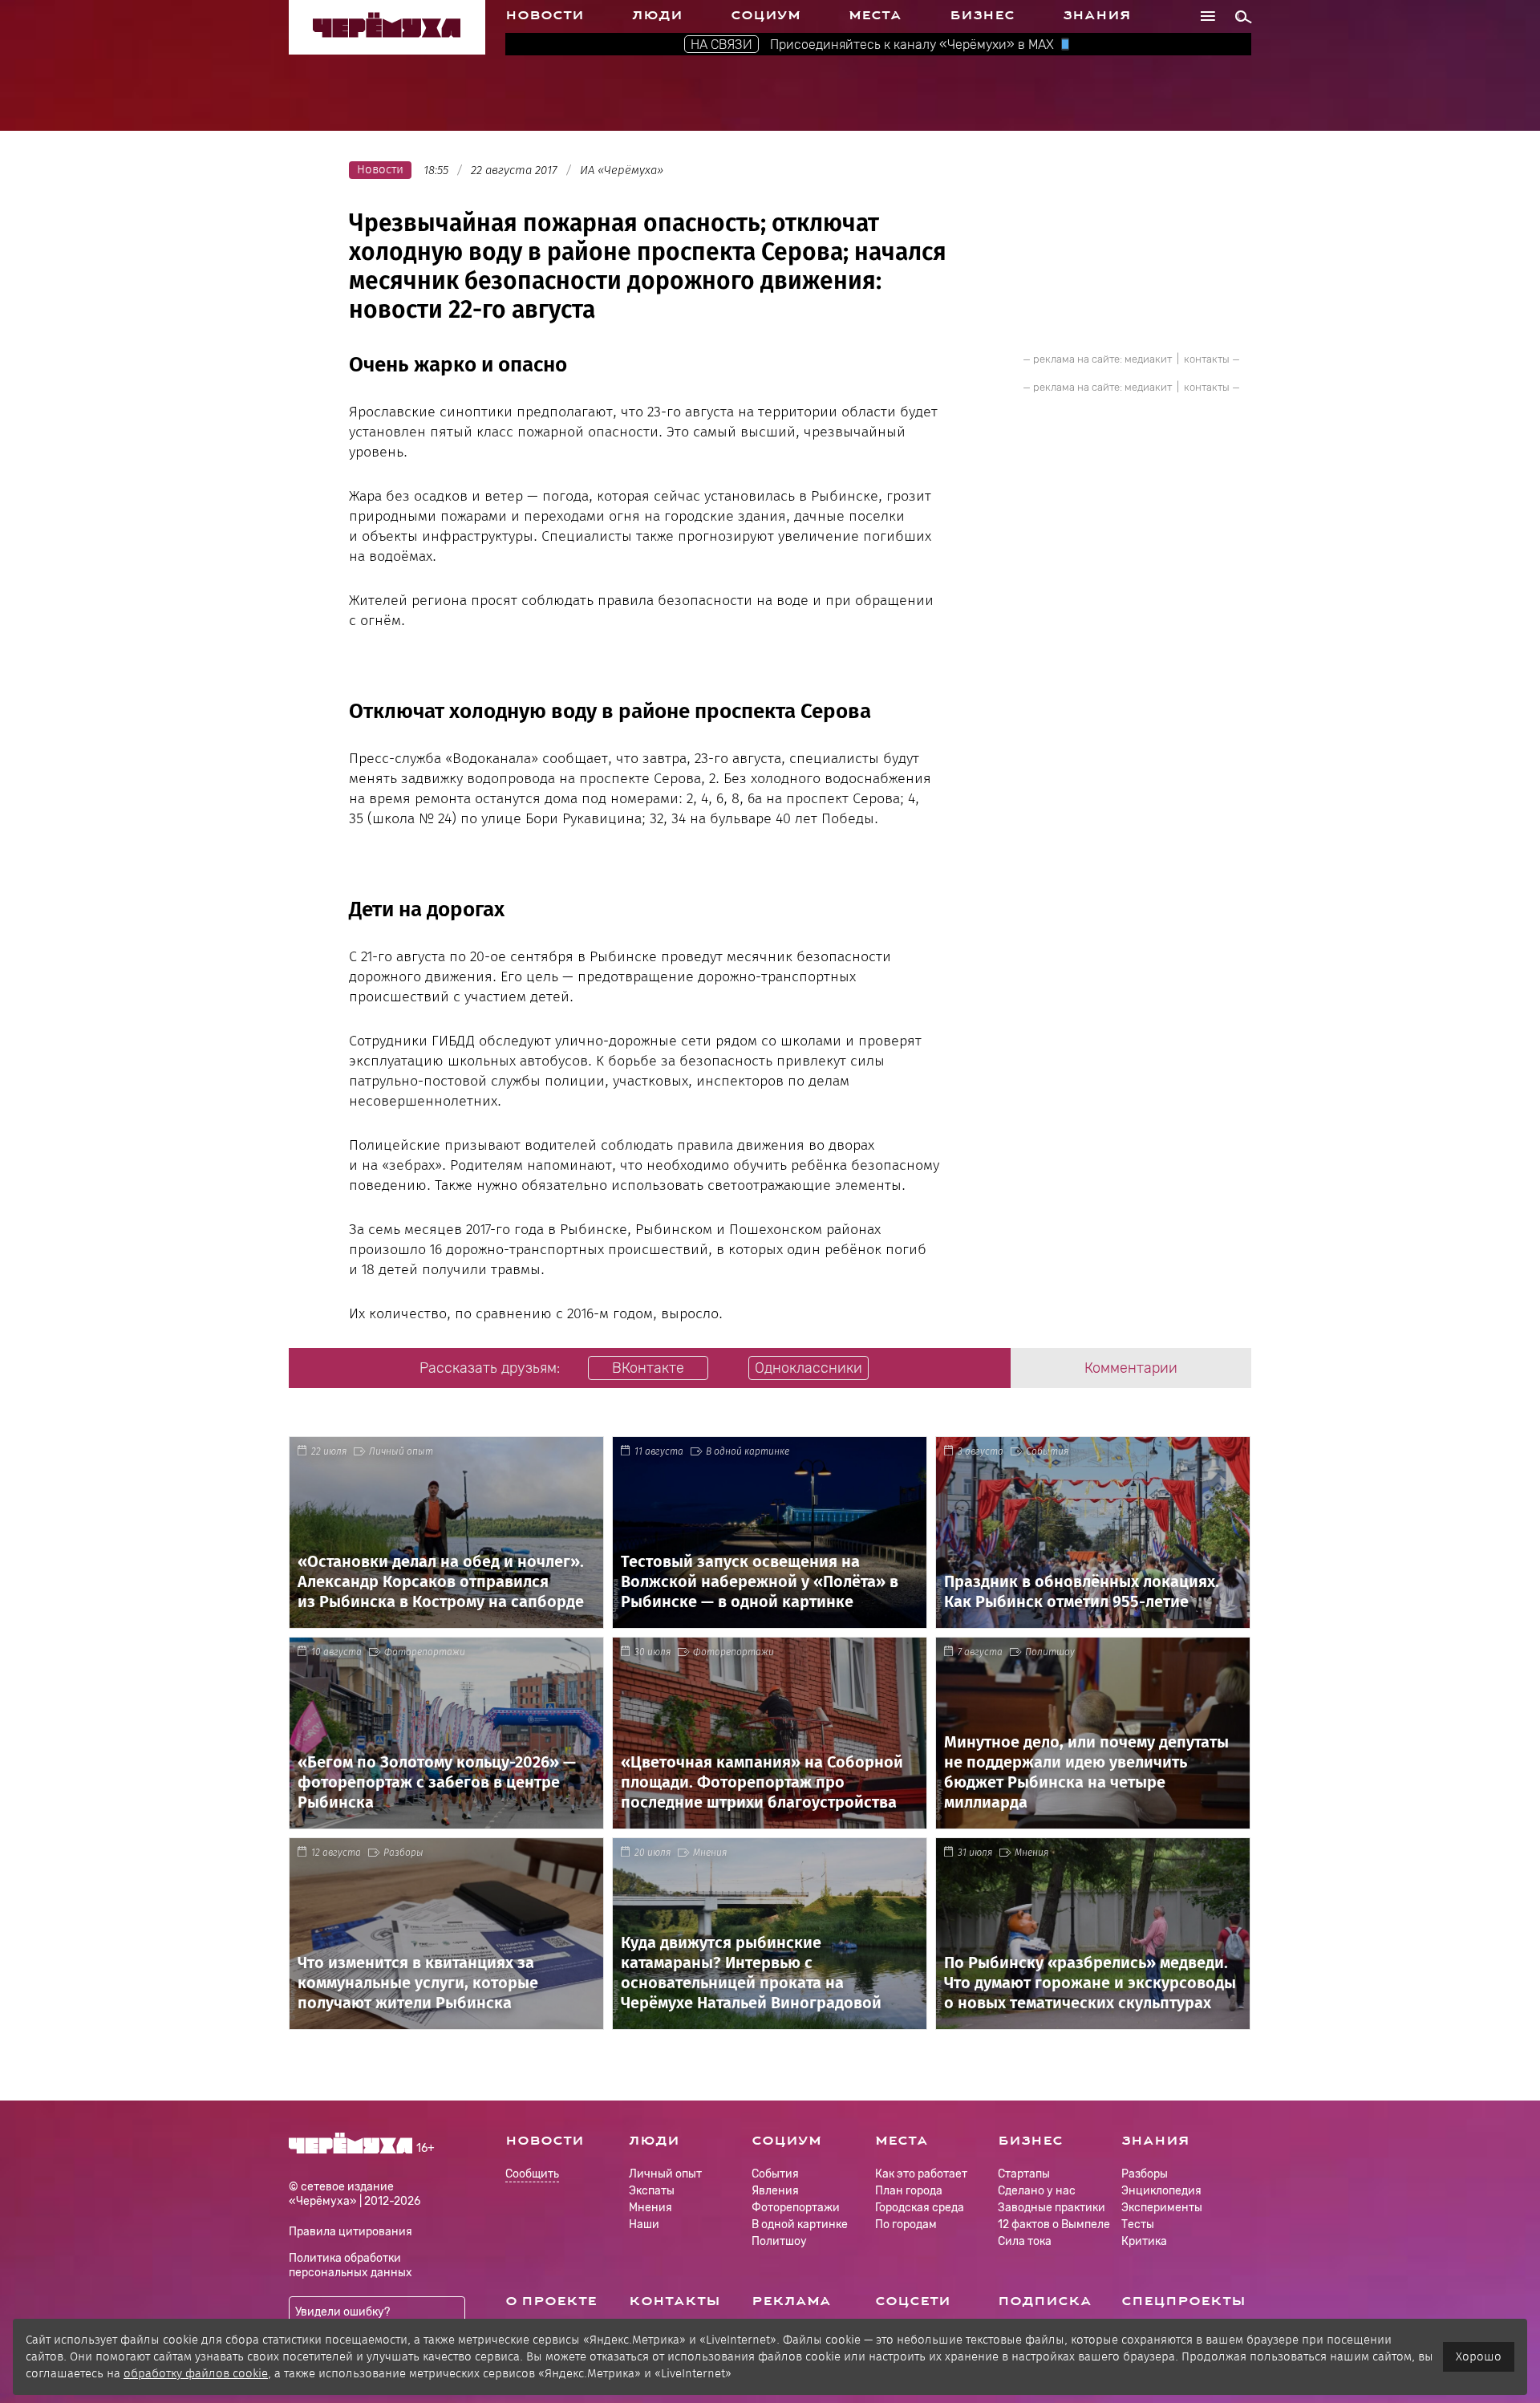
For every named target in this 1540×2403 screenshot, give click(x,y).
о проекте (551, 2301)
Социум (766, 15)
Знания (1097, 15)
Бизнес (982, 15)
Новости (545, 15)
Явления (775, 2191)
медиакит (1148, 359)
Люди (657, 15)
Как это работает (921, 2174)
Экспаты (652, 2191)
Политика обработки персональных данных (351, 2265)
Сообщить (532, 2175)
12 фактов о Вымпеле (1054, 2224)
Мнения (710, 1853)
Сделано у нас (1037, 2191)
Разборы (403, 1853)
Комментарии (1131, 1368)
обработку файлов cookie (196, 2373)
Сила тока (1025, 2241)
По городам (906, 2224)
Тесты (1138, 2224)
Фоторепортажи (425, 1652)
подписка (1045, 2301)
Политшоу (1050, 1652)
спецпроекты (1183, 2301)
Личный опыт (401, 1451)
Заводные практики (1052, 2208)
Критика (1144, 2241)
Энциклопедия (1161, 2191)
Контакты (675, 2301)
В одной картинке (748, 1451)
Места (875, 15)
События (1047, 1451)
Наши (644, 2224)
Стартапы (1024, 2174)
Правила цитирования (351, 2232)
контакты (1207, 359)
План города (909, 2191)
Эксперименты (1162, 2208)
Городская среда (920, 2208)
